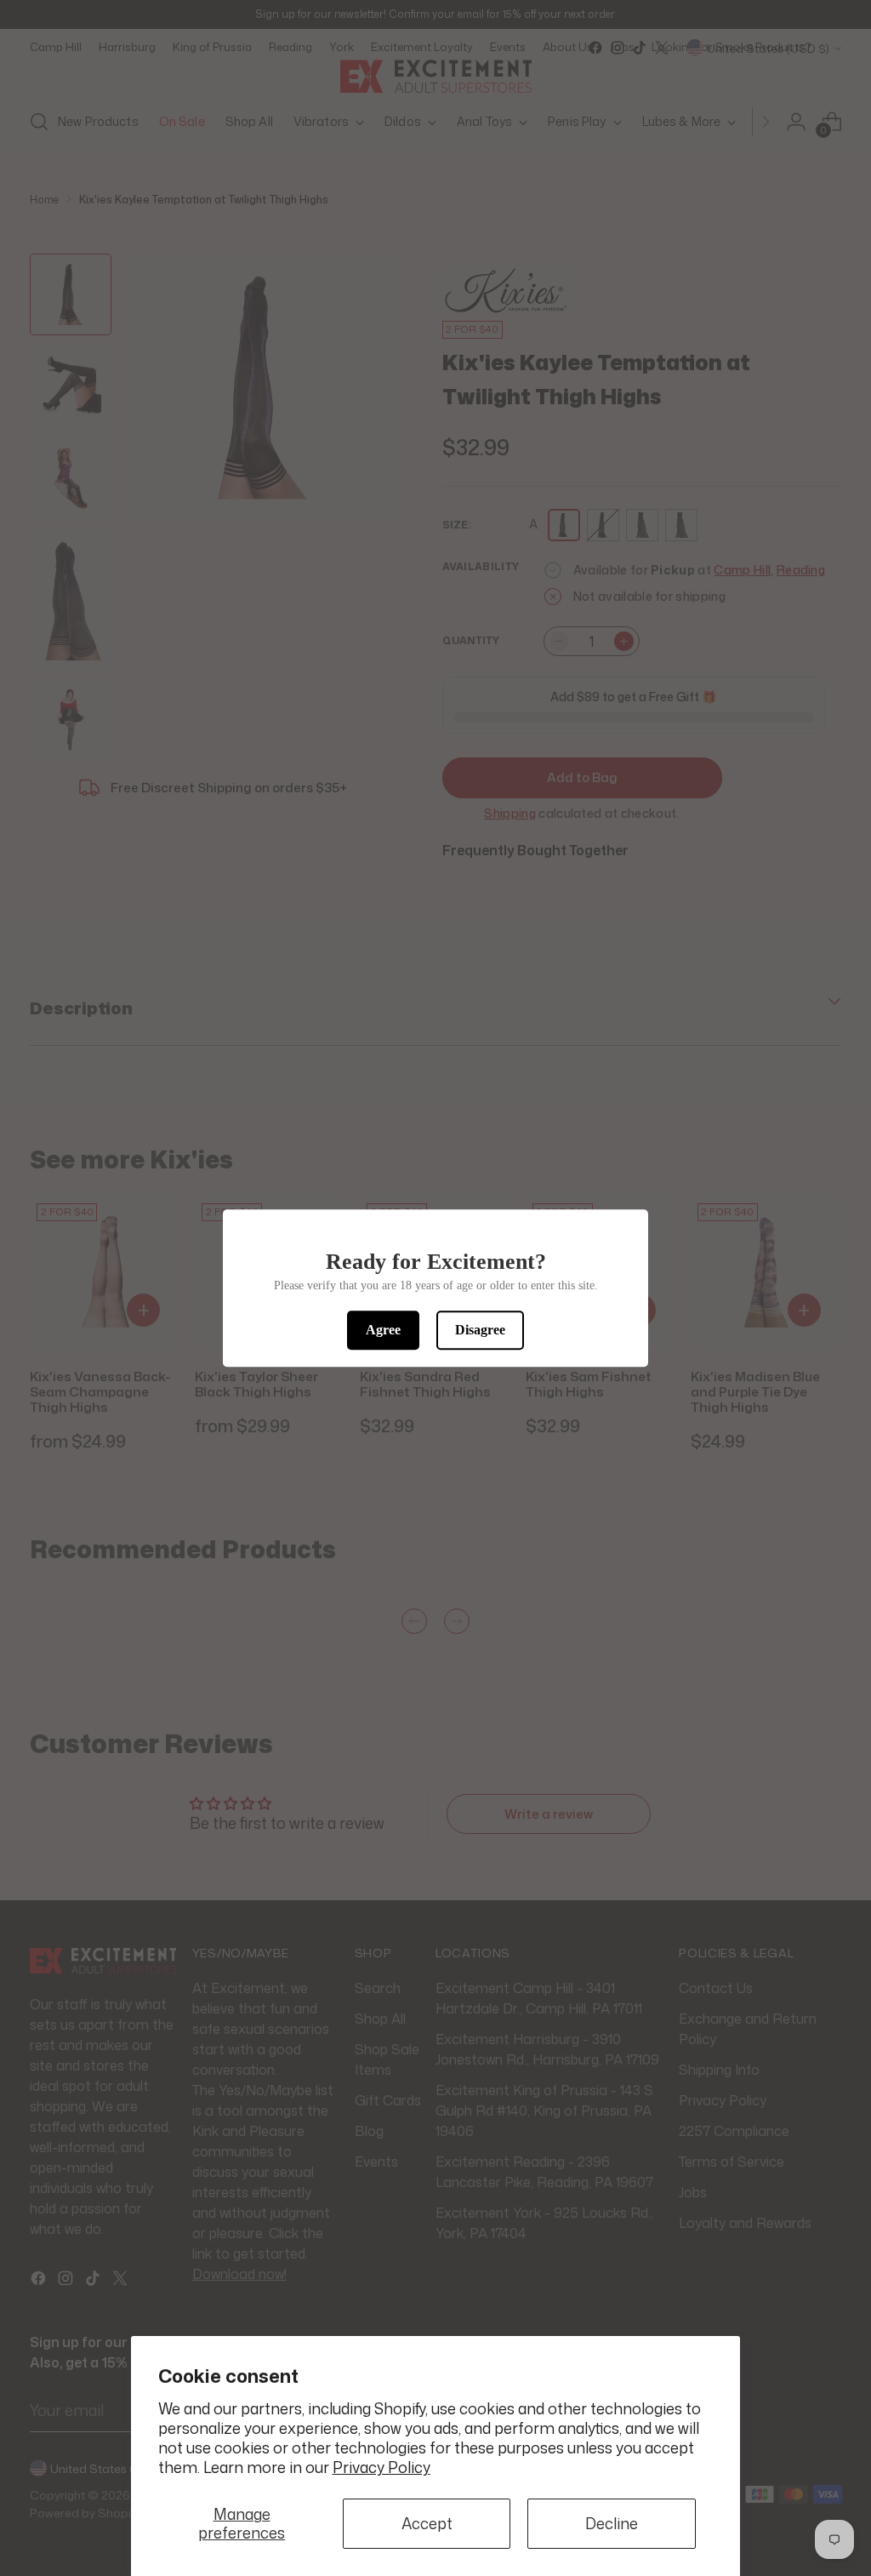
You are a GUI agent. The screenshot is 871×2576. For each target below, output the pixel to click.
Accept (427, 2524)
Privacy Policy (381, 2467)
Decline (612, 2524)
